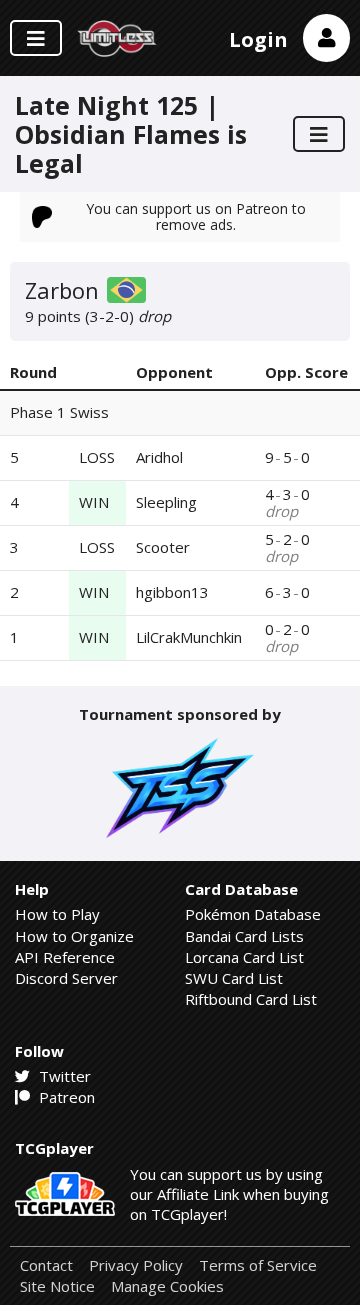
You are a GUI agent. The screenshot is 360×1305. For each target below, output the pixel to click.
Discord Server (66, 978)
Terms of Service (258, 1265)
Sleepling (166, 502)
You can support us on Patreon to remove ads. (196, 216)
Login (258, 39)
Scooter (163, 547)
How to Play (57, 914)
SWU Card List (234, 978)
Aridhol (159, 457)
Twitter (63, 1076)
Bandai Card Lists (244, 936)
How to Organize (74, 936)
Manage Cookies (167, 1286)
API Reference (65, 957)
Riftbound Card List (251, 999)
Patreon (65, 1097)
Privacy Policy (136, 1265)
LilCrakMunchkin (189, 637)
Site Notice (57, 1286)
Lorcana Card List (244, 957)
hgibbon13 (172, 592)
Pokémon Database (253, 914)
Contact (46, 1265)
